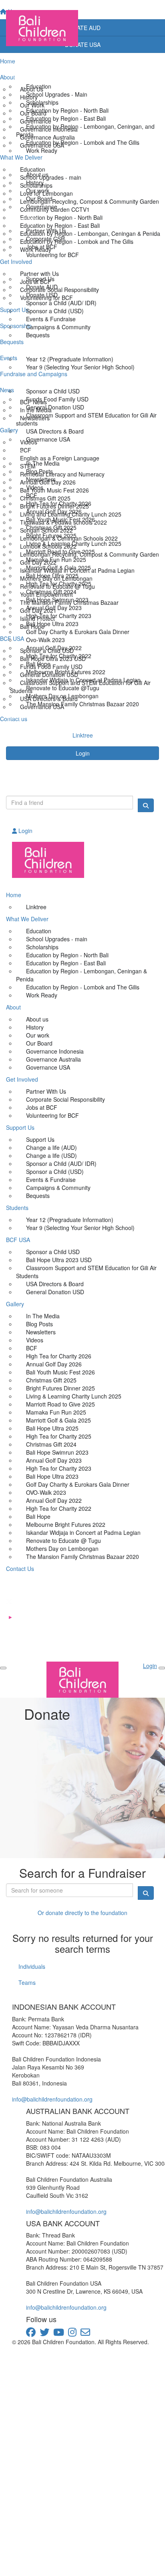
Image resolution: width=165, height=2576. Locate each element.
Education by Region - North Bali (67, 110)
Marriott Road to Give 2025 (60, 551)
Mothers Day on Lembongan (62, 696)
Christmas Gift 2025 (51, 527)
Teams (27, 1982)
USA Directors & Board (55, 431)
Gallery (15, 451)
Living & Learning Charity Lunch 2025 (74, 543)
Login (83, 753)
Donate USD (42, 295)
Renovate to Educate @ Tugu (63, 1540)
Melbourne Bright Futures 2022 (66, 672)
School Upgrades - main (57, 939)
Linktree (36, 907)
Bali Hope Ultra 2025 (52, 576)
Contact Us (20, 716)
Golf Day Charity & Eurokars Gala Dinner (78, 632)
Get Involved (22, 219)
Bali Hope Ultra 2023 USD (59, 1260)
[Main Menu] (3, 1668)
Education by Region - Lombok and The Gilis (83, 142)
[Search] (146, 805)
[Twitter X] (82, 1601)
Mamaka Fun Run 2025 (56, 559)
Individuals (32, 1966)
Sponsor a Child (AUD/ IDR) (61, 303)
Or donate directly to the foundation (82, 1913)
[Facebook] (82, 1585)
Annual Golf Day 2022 (54, 648)
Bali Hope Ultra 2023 (52, 624)
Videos (35, 487)
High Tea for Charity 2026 (59, 503)
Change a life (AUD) (51, 1147)
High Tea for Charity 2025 (59, 584)
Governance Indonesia (55, 1051)
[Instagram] (82, 1634)
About (13, 162)
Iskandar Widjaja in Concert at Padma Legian (83, 680)
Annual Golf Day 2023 (54, 608)
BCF (32, 495)
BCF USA (18, 379)
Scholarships (42, 102)
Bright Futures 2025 (51, 535)
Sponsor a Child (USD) (55, 311)
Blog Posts (39, 471)
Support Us (20, 267)
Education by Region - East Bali (66, 118)
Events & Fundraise (51, 319)
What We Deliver (27, 74)
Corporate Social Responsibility (65, 1099)
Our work (38, 191)
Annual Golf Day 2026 (54, 511)
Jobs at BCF (42, 247)
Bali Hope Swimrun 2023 (57, 600)
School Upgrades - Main (57, 94)
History (35, 182)
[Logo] (82, 28)
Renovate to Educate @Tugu (63, 688)
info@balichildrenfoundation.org (52, 2099)
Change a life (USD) (51, 1155)
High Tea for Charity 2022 (59, 656)
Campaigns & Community (58, 327)
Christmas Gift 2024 (51, 592)
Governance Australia (53, 1059)
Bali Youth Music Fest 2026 (60, 519)
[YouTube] (82, 1617)
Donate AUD (42, 287)
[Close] (162, 1668)
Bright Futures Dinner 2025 (60, 1388)
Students (17, 347)
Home (14, 58)
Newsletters (41, 479)
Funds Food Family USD (57, 399)
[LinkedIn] (82, 1650)
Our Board (39, 199)
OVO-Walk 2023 (46, 1492)
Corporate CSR (45, 239)
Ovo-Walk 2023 (45, 640)
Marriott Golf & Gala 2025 (58, 567)
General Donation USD (55, 407)
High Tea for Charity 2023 (59, 616)
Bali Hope (38, 664)
